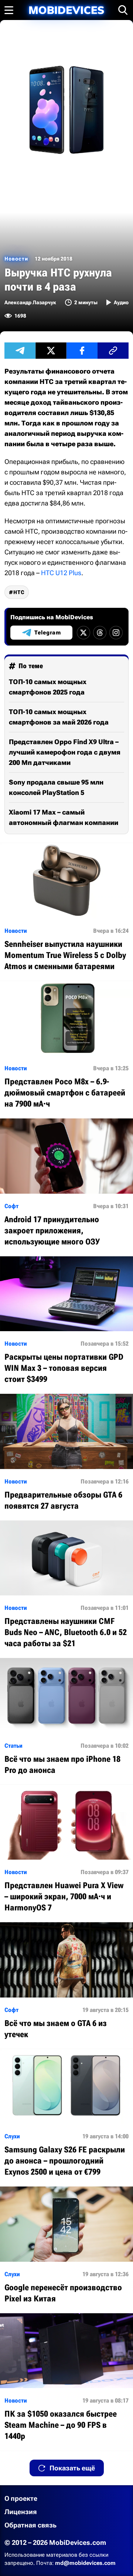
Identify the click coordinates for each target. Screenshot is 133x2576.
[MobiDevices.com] (66, 10)
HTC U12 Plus (61, 573)
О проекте (21, 2498)
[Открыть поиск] (123, 10)
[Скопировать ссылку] (113, 351)
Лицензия (21, 2512)
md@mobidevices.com (85, 2563)
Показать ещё (72, 2468)
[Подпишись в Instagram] (116, 633)
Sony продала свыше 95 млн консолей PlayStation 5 (56, 787)
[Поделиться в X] (51, 351)
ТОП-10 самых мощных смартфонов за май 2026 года (59, 717)
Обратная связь (30, 2525)
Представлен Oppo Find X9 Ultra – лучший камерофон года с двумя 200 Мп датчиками (65, 752)
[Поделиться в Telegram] (20, 351)
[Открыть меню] (9, 10)
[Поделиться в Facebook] (82, 351)
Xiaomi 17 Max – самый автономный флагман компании (64, 817)
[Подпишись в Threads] (100, 633)
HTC (19, 592)
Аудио (121, 302)
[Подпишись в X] (83, 633)
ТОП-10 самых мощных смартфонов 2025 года (48, 687)
